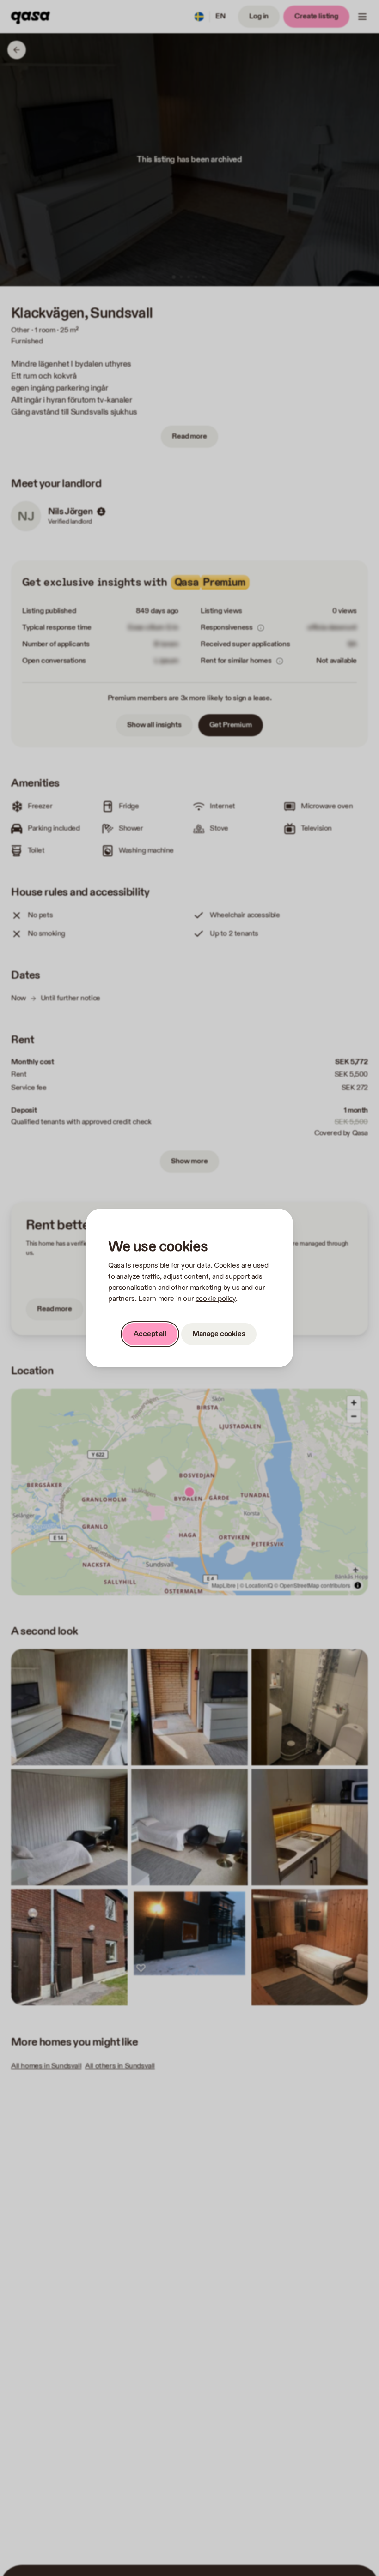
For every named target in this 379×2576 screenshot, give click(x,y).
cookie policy (216, 1299)
